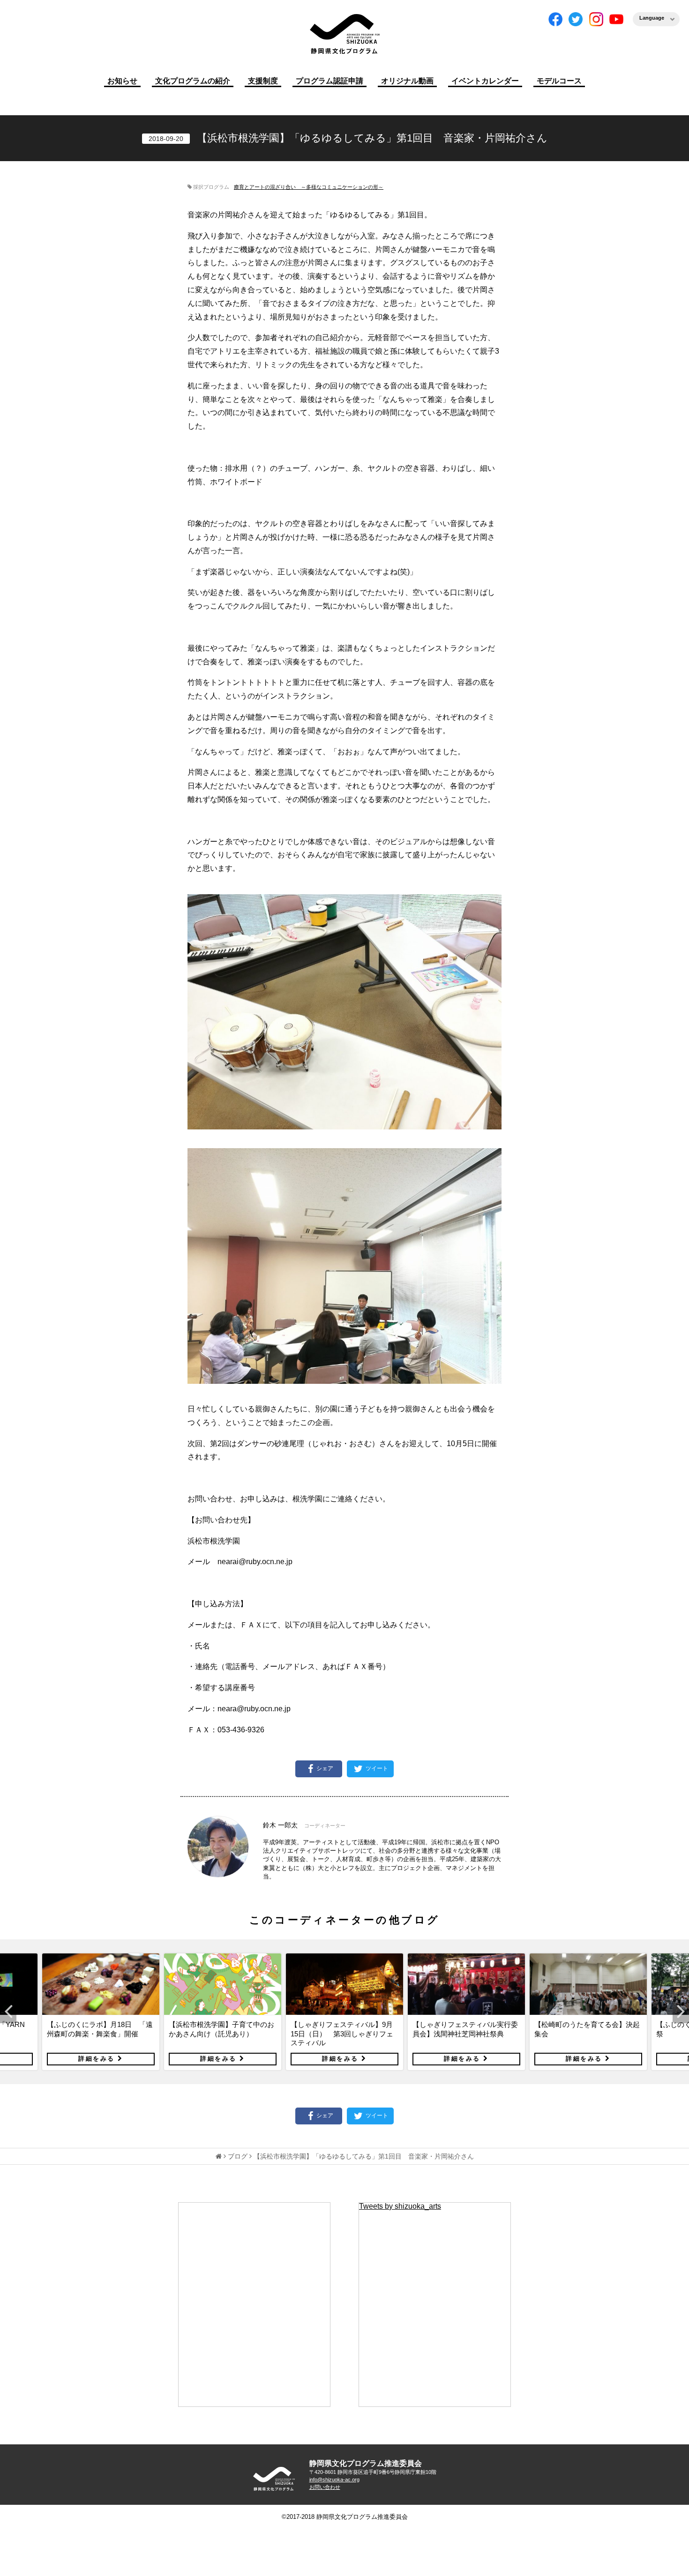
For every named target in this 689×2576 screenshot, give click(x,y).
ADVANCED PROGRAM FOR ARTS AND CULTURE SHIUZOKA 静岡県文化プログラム (274, 2479)
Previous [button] (8, 2012)
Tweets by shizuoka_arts (400, 2206)
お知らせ (122, 81)
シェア (325, 1768)
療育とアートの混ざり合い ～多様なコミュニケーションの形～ (309, 187)
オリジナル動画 (407, 81)
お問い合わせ (325, 2487)
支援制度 (263, 81)
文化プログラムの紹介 (193, 81)
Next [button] (681, 2012)
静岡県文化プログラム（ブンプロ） (344, 34)
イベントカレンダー (485, 81)
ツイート (376, 1768)
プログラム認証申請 (330, 81)
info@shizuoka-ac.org (334, 2479)
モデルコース (559, 81)
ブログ (238, 2156)
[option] (101, 2012)
